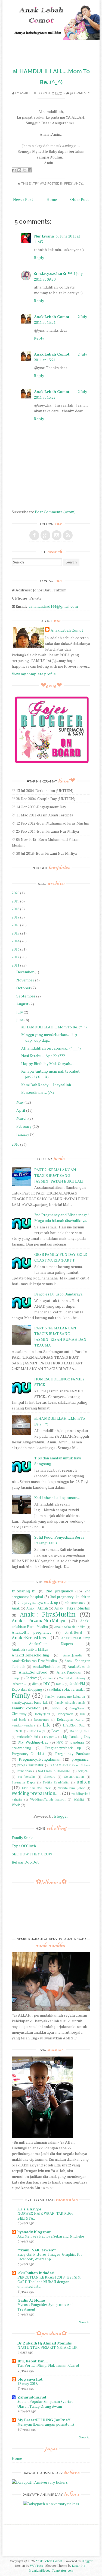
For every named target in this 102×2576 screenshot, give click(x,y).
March (22, 1118)
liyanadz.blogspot (34, 2232)
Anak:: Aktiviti (37, 1608)
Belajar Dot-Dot (25, 1862)
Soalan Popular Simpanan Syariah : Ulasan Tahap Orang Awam (46, 2404)
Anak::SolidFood (33, 1672)
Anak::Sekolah (79, 1667)
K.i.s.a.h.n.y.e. (30, 2209)
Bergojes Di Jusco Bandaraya (58, 1294)
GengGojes (77, 1708)
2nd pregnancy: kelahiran (70, 1597)
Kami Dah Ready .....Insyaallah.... (48, 1085)
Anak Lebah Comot (35, 93)
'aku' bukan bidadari (36, 2273)
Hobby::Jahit (42, 1714)
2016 (16, 925)
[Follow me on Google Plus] (45, 535)
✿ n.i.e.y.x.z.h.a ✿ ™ (53, 273)
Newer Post (23, 199)
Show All (85, 2322)
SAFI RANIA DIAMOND (55, 1771)
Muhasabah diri (27, 1737)
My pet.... (50, 1737)
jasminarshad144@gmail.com (53, 606)
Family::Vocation (26, 1708)
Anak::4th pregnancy (32, 1632)
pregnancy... (74, 184)
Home (52, 199)
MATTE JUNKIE (80, 1731)
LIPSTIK (17, 1731)
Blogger (61, 1816)
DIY (47, 1683)
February (24, 1126)
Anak (16, 1608)
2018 (16, 909)
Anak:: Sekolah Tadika (70, 1627)
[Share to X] (24, 170)
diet (35, 1684)
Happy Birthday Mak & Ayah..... (48, 1064)
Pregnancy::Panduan (73, 1753)
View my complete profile (34, 674)
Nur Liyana (44, 236)
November (25, 980)
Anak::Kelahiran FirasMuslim (34, 1661)
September (26, 996)
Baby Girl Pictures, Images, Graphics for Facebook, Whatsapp (50, 2257)
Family (21, 1695)
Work (16, 1805)
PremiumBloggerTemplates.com (51, 2570)
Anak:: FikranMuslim (72, 1608)
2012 (16, 957)
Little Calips (37, 1731)
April (21, 1110)
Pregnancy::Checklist (28, 1754)
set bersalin (27, 1777)
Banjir (16, 1678)
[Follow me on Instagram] (57, 535)
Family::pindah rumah (70, 1702)
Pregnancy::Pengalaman (40, 1759)
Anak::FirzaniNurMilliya (30, 1650)
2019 (16, 901)
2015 (16, 933)
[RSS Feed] (68, 535)
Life (47, 1725)
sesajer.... (84, 1771)
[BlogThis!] (19, 170)
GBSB (56, 1708)
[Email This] (14, 170)
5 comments (80, 93)
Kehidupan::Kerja (70, 1720)
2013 (16, 949)
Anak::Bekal (74, 1632)
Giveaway (19, 1714)
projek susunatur (30, 1765)
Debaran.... (19, 1684)
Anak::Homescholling (30, 1655)
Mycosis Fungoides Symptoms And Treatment (45, 2307)
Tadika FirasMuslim (56, 1782)
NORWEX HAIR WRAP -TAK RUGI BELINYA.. (45, 2216)
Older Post (80, 199)
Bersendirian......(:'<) (38, 1092)
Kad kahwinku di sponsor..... (57, 1498)
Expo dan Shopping (27, 1689)
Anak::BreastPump (76, 1638)
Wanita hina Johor (71, 1788)
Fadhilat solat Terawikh (67, 1689)
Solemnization (74, 1777)
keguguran (41, 1720)
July (20, 1012)
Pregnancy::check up (63, 1748)
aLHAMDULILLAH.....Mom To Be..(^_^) (54, 1027)
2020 (16, 893)
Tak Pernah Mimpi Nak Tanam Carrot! (49, 2365)
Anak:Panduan (69, 1672)
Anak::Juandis (72, 1655)
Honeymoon (65, 1714)
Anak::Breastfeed (30, 1638)
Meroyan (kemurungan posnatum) (46, 2424)
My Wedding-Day (33, 1742)
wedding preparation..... (36, 1793)
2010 (16, 1144)
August (22, 1004)
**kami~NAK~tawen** (37, 2250)
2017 (16, 917)
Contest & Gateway (72, 1678)
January (23, 1134)
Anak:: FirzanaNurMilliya (38, 1621)
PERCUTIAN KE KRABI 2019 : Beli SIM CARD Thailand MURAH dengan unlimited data (49, 2282)
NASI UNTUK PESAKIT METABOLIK (47, 2347)
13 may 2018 (27, 2384)
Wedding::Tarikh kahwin (48, 1799)
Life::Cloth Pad (74, 1725)
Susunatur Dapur (23, 1782)
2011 (16, 965)
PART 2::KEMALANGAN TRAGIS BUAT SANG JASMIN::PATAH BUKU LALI (59, 1175)
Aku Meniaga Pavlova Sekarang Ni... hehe (51, 2236)
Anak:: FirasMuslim (48, 1614)
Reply (39, 257)
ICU (82, 1714)
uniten (84, 1782)
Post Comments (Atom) (55, 512)
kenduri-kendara (23, 1725)
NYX (60, 1742)
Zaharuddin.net (32, 2397)
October (23, 988)
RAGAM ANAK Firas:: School (70, 1765)
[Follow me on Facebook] (34, 535)
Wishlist (79, 1799)
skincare (50, 1777)
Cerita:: (31, 1678)
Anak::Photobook (47, 1667)
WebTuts (36, 2566)
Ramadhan (24, 1771)
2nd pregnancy (59, 1591)
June (20, 1020)
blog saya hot (30, 2379)
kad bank (19, 1720)
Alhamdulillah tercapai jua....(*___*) (51, 1048)
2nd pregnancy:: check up (38, 1603)
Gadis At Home (31, 2300)
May (20, 1102)
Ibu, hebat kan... (33, 2361)
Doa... (60, 1684)
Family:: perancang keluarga (65, 1696)
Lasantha (79, 2566)
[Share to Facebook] (30, 170)
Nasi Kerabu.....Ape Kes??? (43, 1056)
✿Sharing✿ (24, 1591)
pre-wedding (21, 1748)
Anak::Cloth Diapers (51, 1644)
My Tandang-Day (76, 1737)
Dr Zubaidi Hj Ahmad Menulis (45, 2343)
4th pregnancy (75, 1603)
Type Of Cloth (24, 1846)
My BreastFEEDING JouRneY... (45, 2420)
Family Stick (22, 1838)
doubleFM (77, 1684)
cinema (48, 1678)
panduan (77, 1742)
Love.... (57, 1731)
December (25, 972)
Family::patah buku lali (30, 1702)
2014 (16, 941)
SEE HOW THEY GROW (32, 1854)
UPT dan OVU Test (36, 1788)
